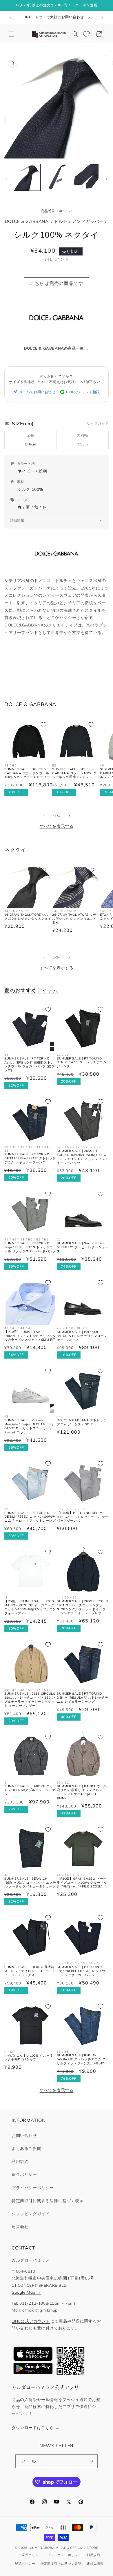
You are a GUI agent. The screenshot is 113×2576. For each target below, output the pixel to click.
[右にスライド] (107, 179)
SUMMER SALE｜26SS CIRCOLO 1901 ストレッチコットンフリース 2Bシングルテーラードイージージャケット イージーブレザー (82, 1607)
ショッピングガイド (31, 2214)
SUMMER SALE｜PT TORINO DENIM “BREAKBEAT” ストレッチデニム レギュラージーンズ (30, 1158)
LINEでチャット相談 (83, 392)
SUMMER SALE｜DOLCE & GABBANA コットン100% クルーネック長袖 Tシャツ (74, 773)
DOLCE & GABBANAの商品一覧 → (57, 348)
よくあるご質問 (26, 2148)
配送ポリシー (25, 2564)
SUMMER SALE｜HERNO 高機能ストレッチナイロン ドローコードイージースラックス (30, 1971)
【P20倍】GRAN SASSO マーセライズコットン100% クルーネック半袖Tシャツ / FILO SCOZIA (82, 1883)
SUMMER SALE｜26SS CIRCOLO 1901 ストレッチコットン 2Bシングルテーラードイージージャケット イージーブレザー (30, 1700)
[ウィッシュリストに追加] (43, 725)
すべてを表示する (57, 826)
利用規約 (20, 2161)
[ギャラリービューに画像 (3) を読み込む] (85, 177)
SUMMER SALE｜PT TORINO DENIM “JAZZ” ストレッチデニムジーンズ (82, 1063)
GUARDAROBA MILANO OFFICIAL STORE (64, 2548)
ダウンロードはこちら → (35, 2427)
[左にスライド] (6, 179)
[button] (12, 34)
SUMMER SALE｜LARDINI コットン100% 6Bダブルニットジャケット (30, 1790)
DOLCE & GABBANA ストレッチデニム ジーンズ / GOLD (82, 1422)
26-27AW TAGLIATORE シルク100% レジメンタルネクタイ (28, 917)
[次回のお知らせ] (102, 17)
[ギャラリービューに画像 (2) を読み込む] (56, 177)
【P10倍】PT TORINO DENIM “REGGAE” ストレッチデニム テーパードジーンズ (83, 1517)
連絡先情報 (95, 2564)
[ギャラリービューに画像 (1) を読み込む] (27, 177)
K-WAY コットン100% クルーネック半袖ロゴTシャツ (29, 2058)
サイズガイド (98, 423)
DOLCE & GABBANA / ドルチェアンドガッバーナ (57, 221)
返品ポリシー (32, 2555)
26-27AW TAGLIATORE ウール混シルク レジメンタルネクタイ (74, 919)
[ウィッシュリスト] (86, 34)
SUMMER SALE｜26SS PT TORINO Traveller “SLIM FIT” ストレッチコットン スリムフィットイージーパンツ (83, 1157)
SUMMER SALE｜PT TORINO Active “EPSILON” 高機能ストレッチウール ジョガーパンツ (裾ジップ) (29, 1065)
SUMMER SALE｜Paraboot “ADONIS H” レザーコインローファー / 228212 (82, 1336)
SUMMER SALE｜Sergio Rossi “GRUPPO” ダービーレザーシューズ (82, 1247)
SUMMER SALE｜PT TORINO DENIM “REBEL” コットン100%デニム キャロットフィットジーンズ (30, 1517)
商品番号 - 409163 (57, 211)
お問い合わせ (24, 2135)
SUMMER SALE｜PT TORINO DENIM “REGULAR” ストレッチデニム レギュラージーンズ (82, 1698)
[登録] (91, 2461)
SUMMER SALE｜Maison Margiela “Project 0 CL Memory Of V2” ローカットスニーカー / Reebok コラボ (29, 1426)
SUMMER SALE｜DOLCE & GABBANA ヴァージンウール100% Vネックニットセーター (27, 773)
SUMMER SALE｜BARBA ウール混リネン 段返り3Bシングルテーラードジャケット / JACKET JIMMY (82, 1792)
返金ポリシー (24, 2174)
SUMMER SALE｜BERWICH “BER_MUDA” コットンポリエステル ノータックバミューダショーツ (30, 1883)
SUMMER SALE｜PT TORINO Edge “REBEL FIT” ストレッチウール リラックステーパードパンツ (30, 1247)
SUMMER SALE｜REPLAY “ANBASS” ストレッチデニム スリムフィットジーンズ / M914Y (81, 2059)
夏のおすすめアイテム (31, 990)
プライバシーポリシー (33, 2188)
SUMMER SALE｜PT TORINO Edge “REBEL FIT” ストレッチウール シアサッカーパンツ (81, 1971)
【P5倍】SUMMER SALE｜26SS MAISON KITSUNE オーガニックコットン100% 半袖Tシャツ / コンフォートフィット (30, 1607)
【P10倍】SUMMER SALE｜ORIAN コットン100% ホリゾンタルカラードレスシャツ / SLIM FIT (30, 1336)
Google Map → (26, 2292)
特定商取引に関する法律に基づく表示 (48, 2201)
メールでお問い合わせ (37, 392)
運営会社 (20, 2227)
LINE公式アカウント (31, 2321)
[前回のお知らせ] (11, 17)
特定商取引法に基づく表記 (61, 2564)
